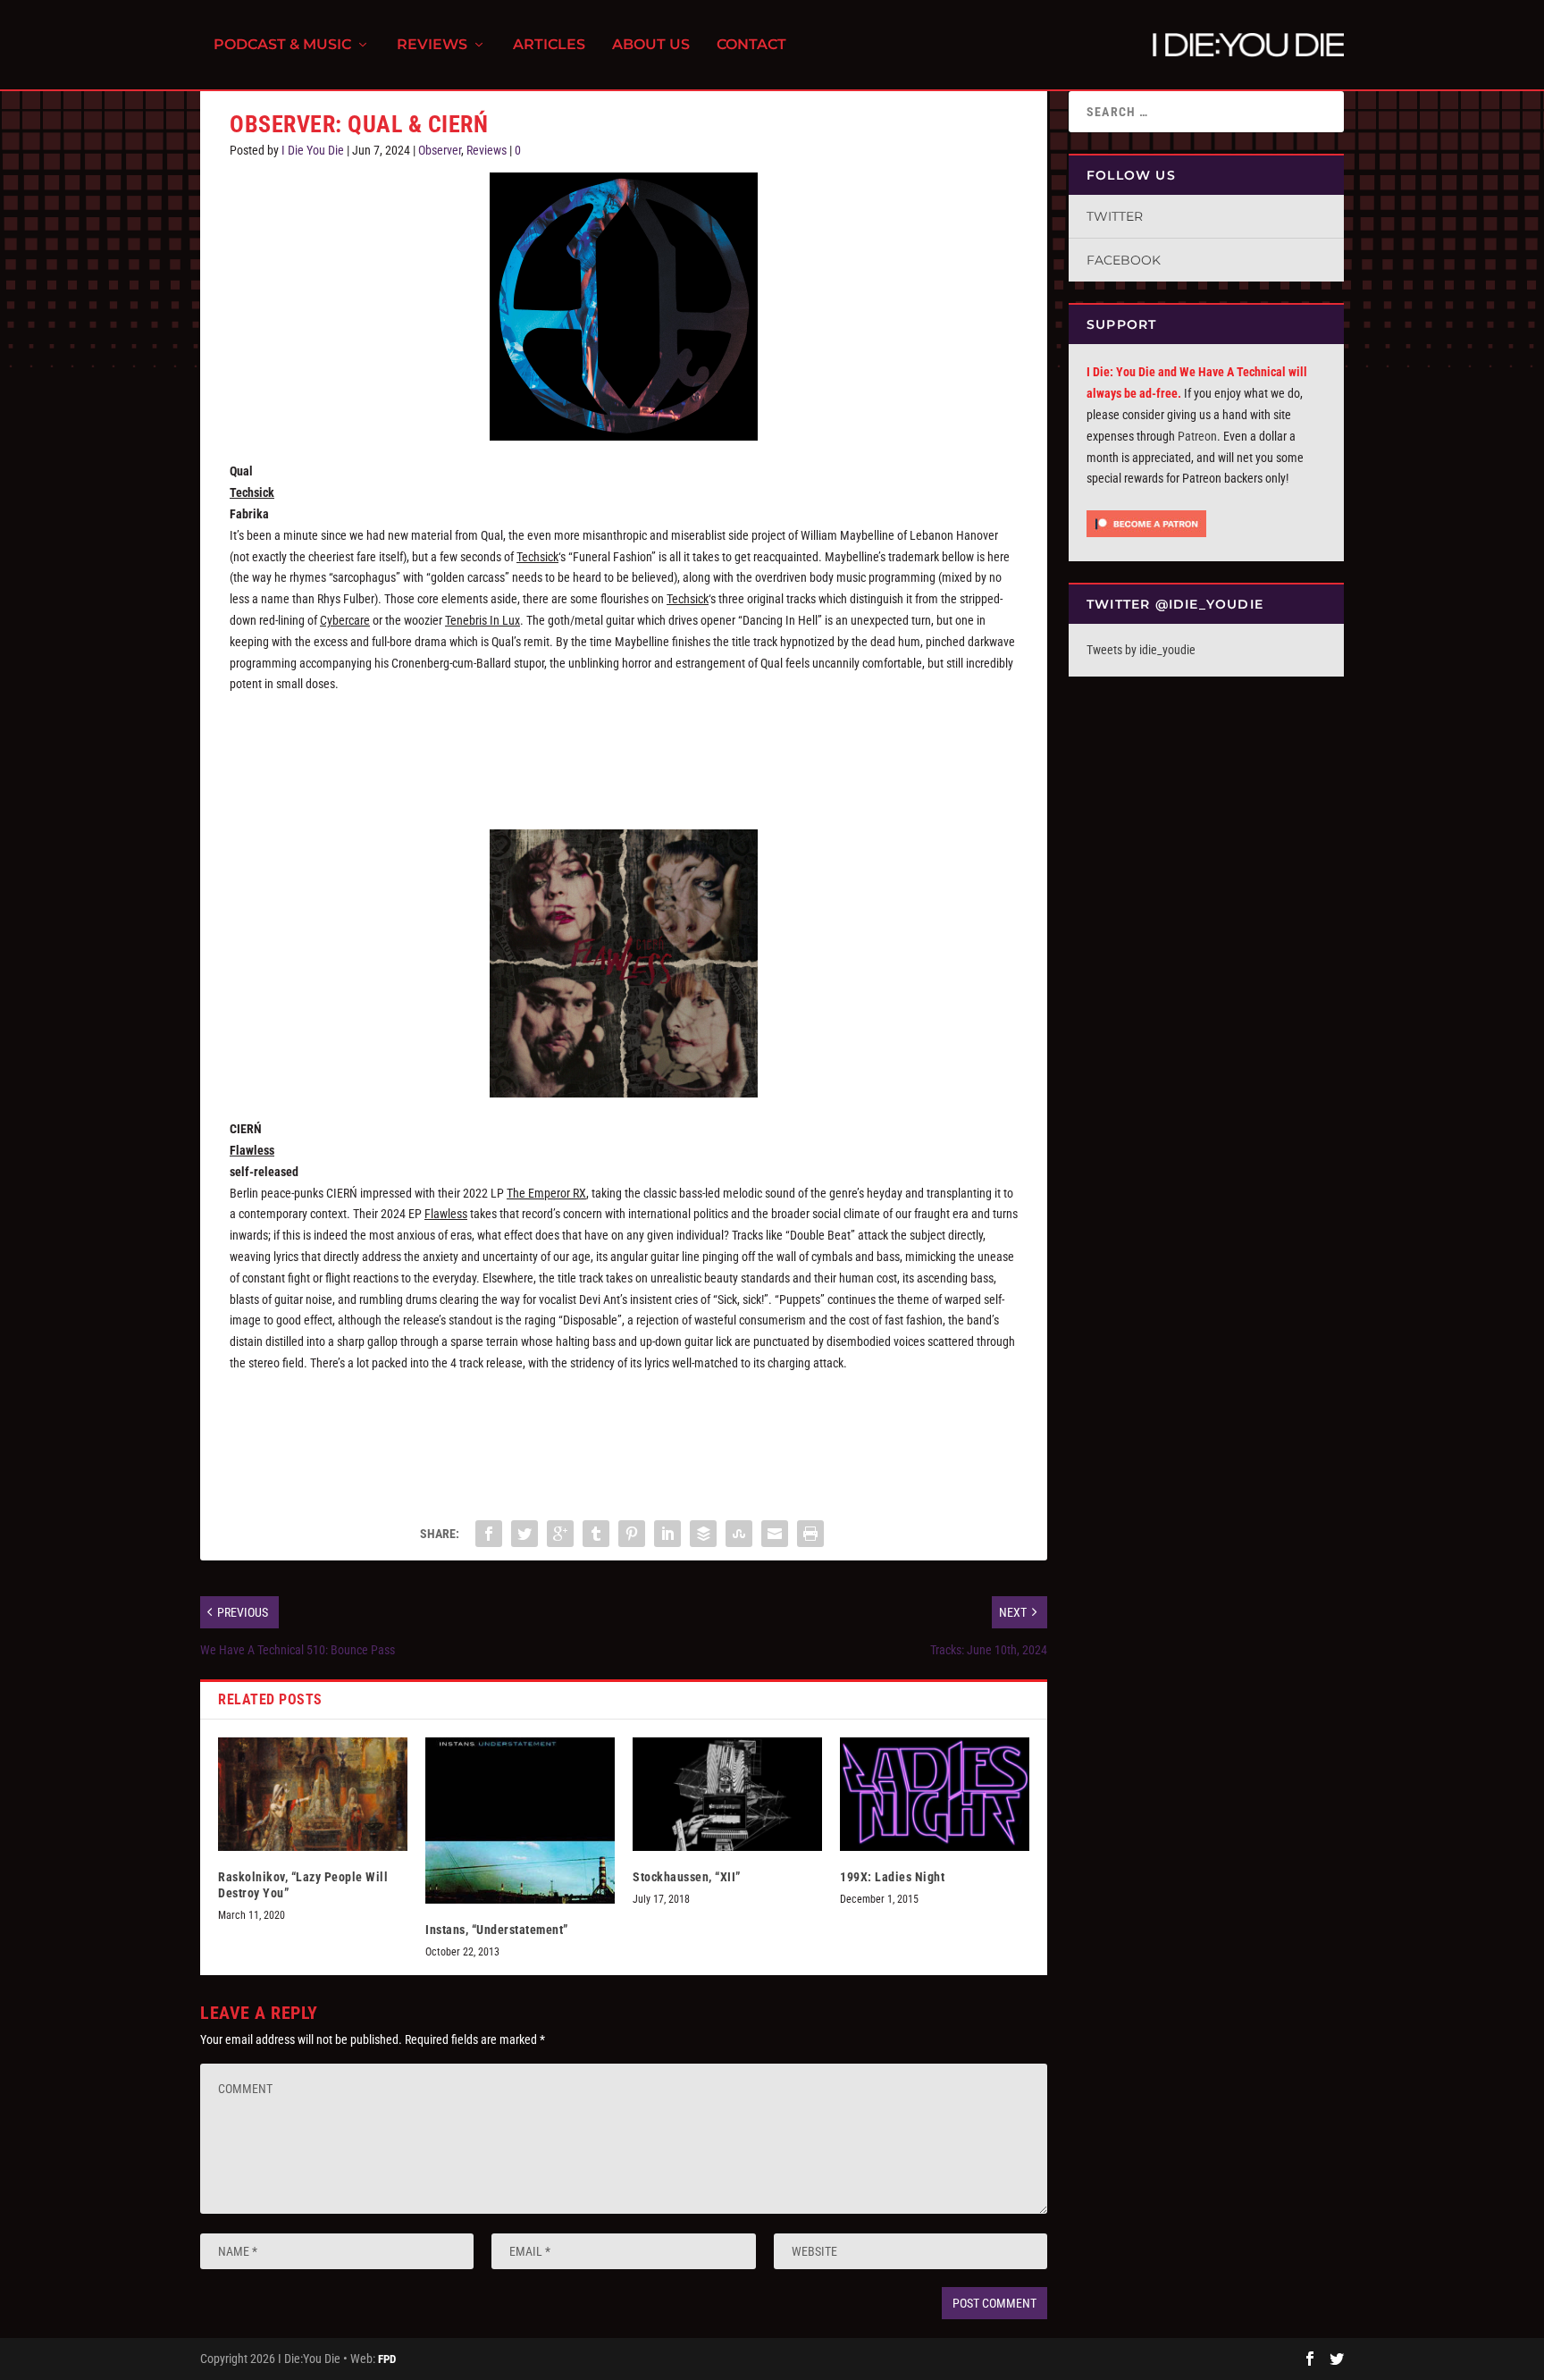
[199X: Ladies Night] (935, 1794)
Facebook (1124, 260)
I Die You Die (313, 150)
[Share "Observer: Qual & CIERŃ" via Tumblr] (596, 1534)
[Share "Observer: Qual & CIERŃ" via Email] (775, 1534)
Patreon (1197, 436)
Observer (440, 150)
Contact (751, 45)
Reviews (432, 45)
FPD (387, 2359)
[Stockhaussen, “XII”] (727, 1794)
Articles (549, 45)
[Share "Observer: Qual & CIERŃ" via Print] (810, 1534)
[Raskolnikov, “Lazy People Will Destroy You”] (313, 1794)
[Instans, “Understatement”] (520, 1821)
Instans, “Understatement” (497, 1930)
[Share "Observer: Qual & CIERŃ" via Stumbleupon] (739, 1534)
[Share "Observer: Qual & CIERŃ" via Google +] (560, 1534)
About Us (651, 45)
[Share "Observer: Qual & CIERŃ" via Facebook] (489, 1534)
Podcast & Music (282, 45)
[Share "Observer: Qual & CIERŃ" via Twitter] (524, 1534)
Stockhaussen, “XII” (687, 1877)
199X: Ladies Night (892, 1877)
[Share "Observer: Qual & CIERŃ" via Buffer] (703, 1534)
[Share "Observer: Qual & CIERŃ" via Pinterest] (632, 1534)
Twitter (1115, 216)
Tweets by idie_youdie (1141, 650)
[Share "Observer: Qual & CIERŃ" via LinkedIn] (667, 1534)
